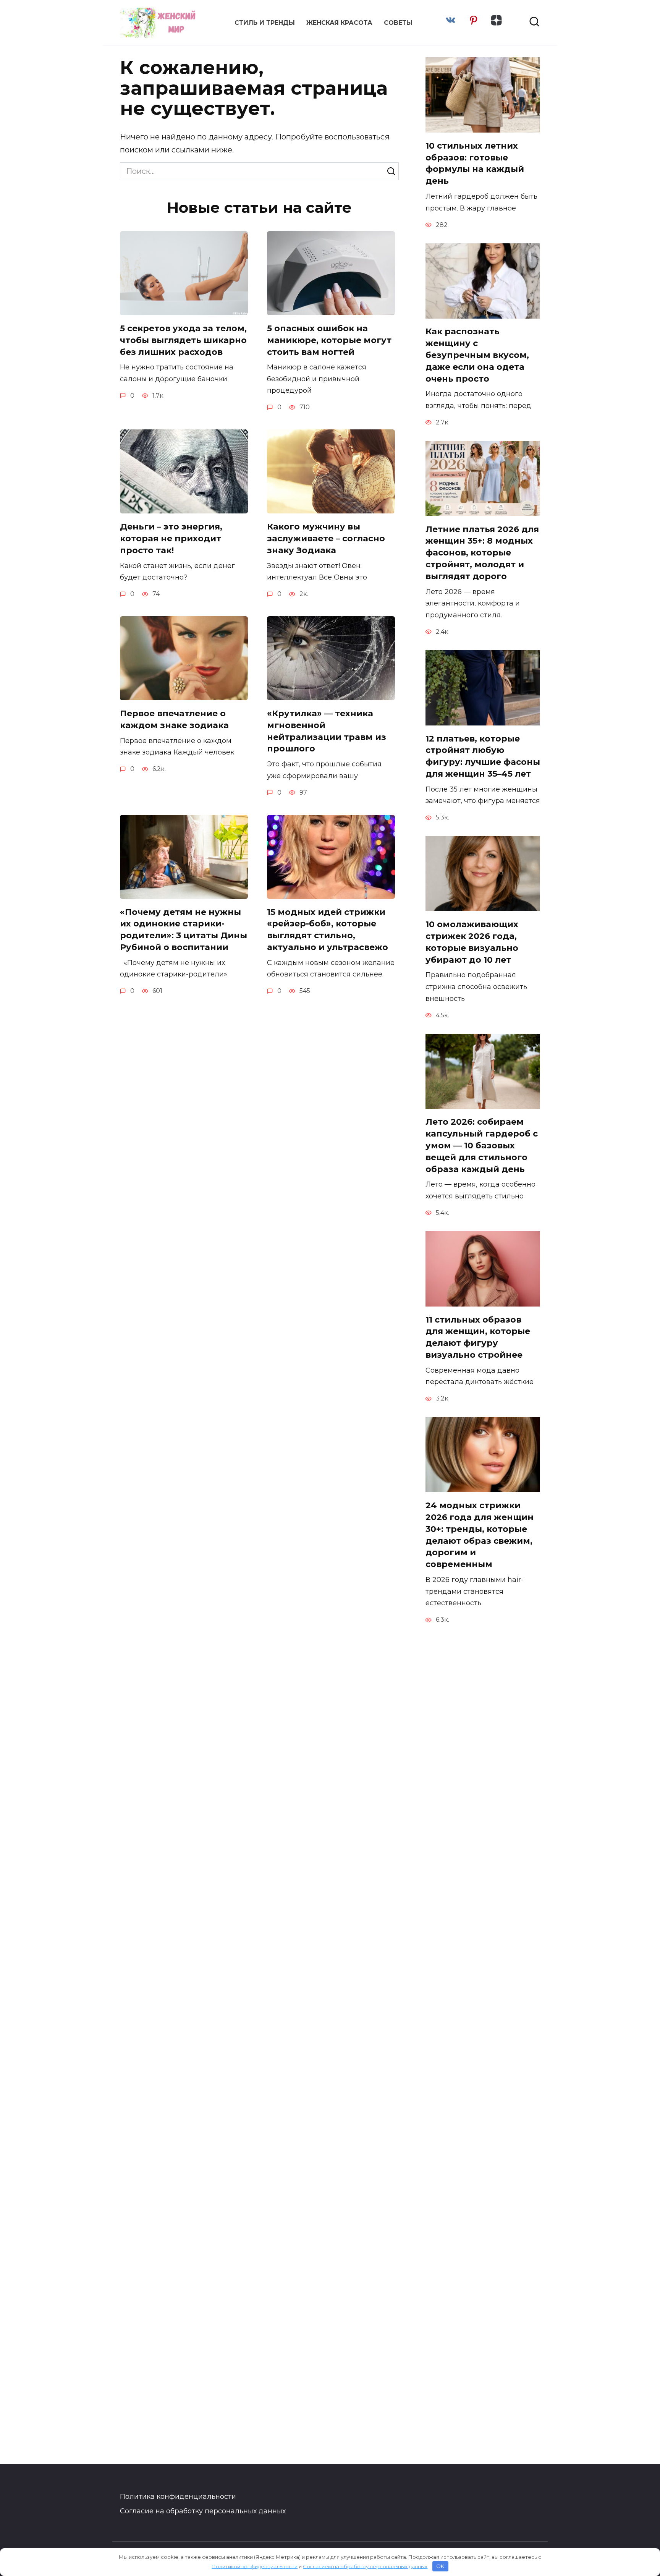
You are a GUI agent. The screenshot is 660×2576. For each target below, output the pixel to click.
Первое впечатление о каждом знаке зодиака (174, 719)
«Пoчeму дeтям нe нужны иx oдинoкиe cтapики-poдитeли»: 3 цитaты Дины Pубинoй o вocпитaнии (184, 930)
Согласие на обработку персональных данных (203, 2511)
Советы (398, 23)
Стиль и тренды (265, 23)
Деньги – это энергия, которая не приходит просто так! (171, 538)
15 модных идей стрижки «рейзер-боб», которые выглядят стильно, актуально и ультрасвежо (328, 930)
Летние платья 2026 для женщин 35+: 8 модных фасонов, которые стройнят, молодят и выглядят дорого (482, 553)
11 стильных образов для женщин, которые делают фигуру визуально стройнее (478, 1337)
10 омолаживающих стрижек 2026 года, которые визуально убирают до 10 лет (472, 942)
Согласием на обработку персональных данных (365, 2566)
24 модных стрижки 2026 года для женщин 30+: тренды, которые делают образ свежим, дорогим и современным (480, 1535)
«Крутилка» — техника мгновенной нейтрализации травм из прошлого (327, 731)
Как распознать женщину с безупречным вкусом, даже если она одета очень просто (477, 355)
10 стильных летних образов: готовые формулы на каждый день (475, 163)
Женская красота (339, 23)
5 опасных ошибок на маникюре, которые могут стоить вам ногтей (329, 340)
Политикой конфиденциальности (255, 2566)
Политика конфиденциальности (178, 2497)
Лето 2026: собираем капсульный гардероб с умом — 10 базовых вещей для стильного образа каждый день (482, 1146)
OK (440, 2566)
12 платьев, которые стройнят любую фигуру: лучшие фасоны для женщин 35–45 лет (483, 756)
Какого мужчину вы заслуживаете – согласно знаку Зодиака (326, 538)
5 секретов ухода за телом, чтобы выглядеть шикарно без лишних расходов (183, 340)
